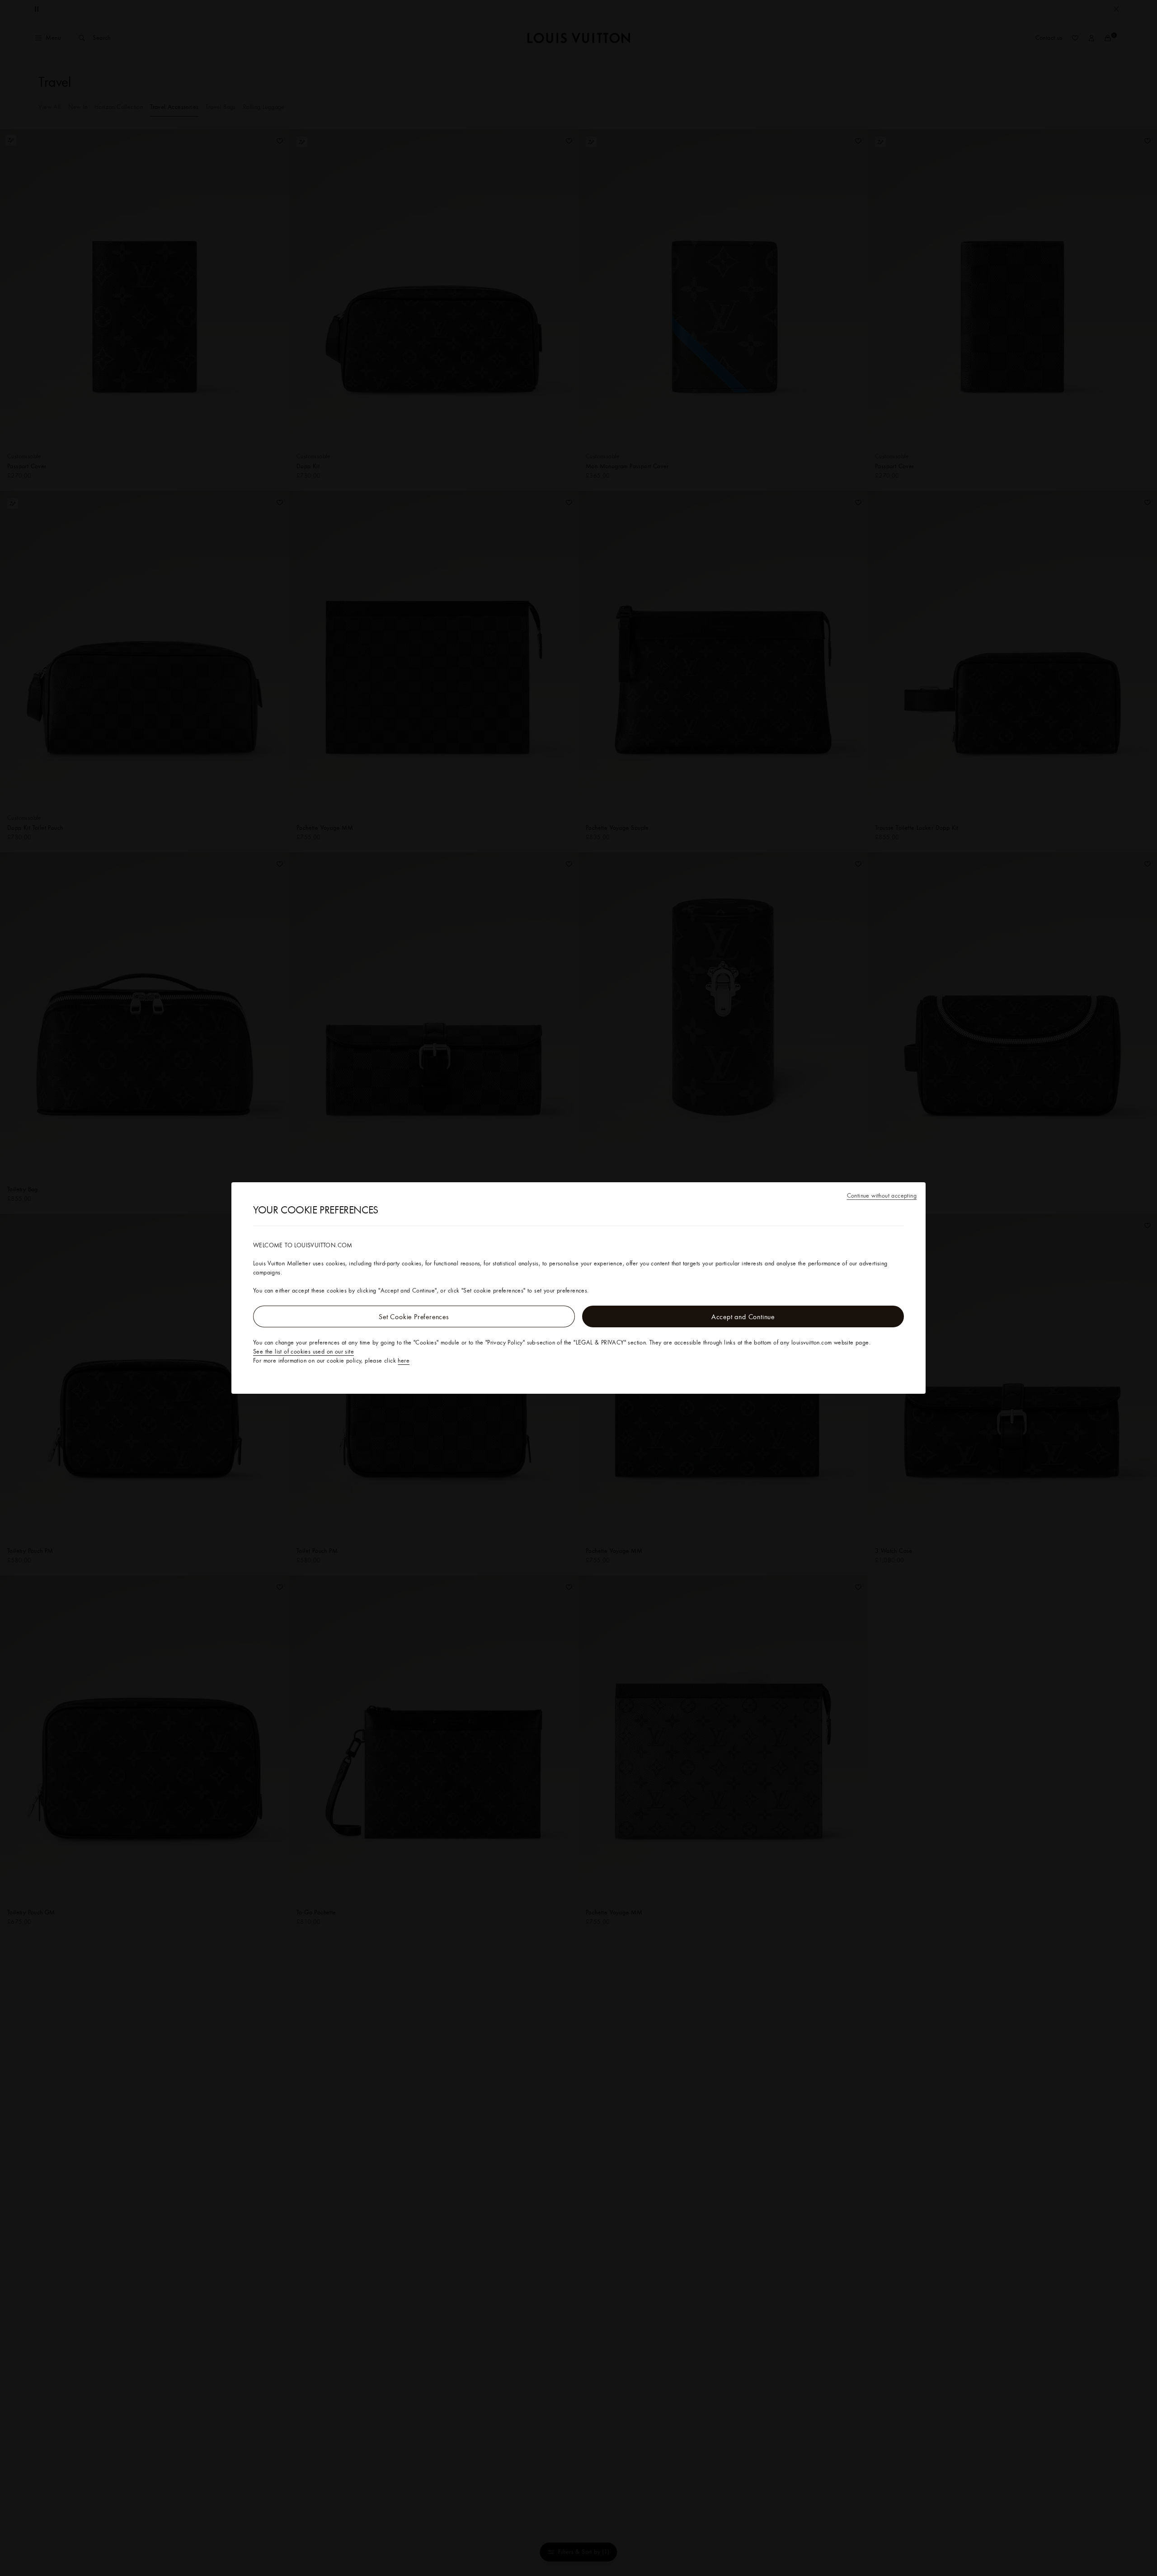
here (404, 1360)
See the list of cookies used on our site (303, 1351)
